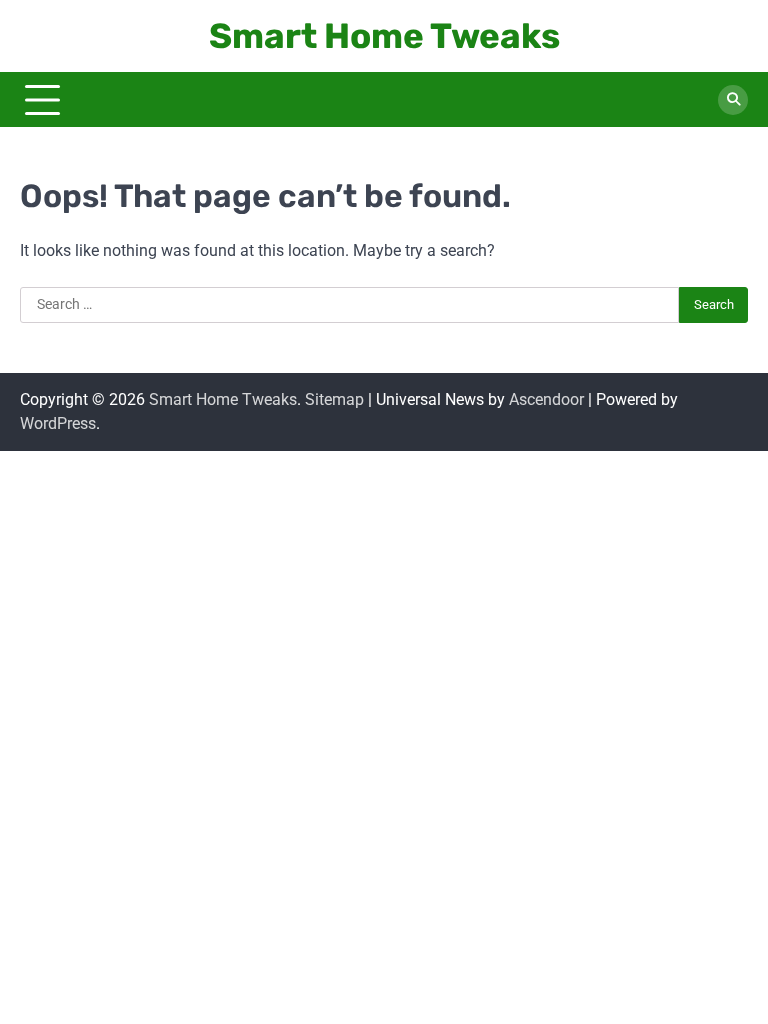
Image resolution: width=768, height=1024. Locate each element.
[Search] (733, 100)
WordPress (58, 423)
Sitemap (334, 399)
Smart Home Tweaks (384, 36)
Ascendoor (546, 399)
